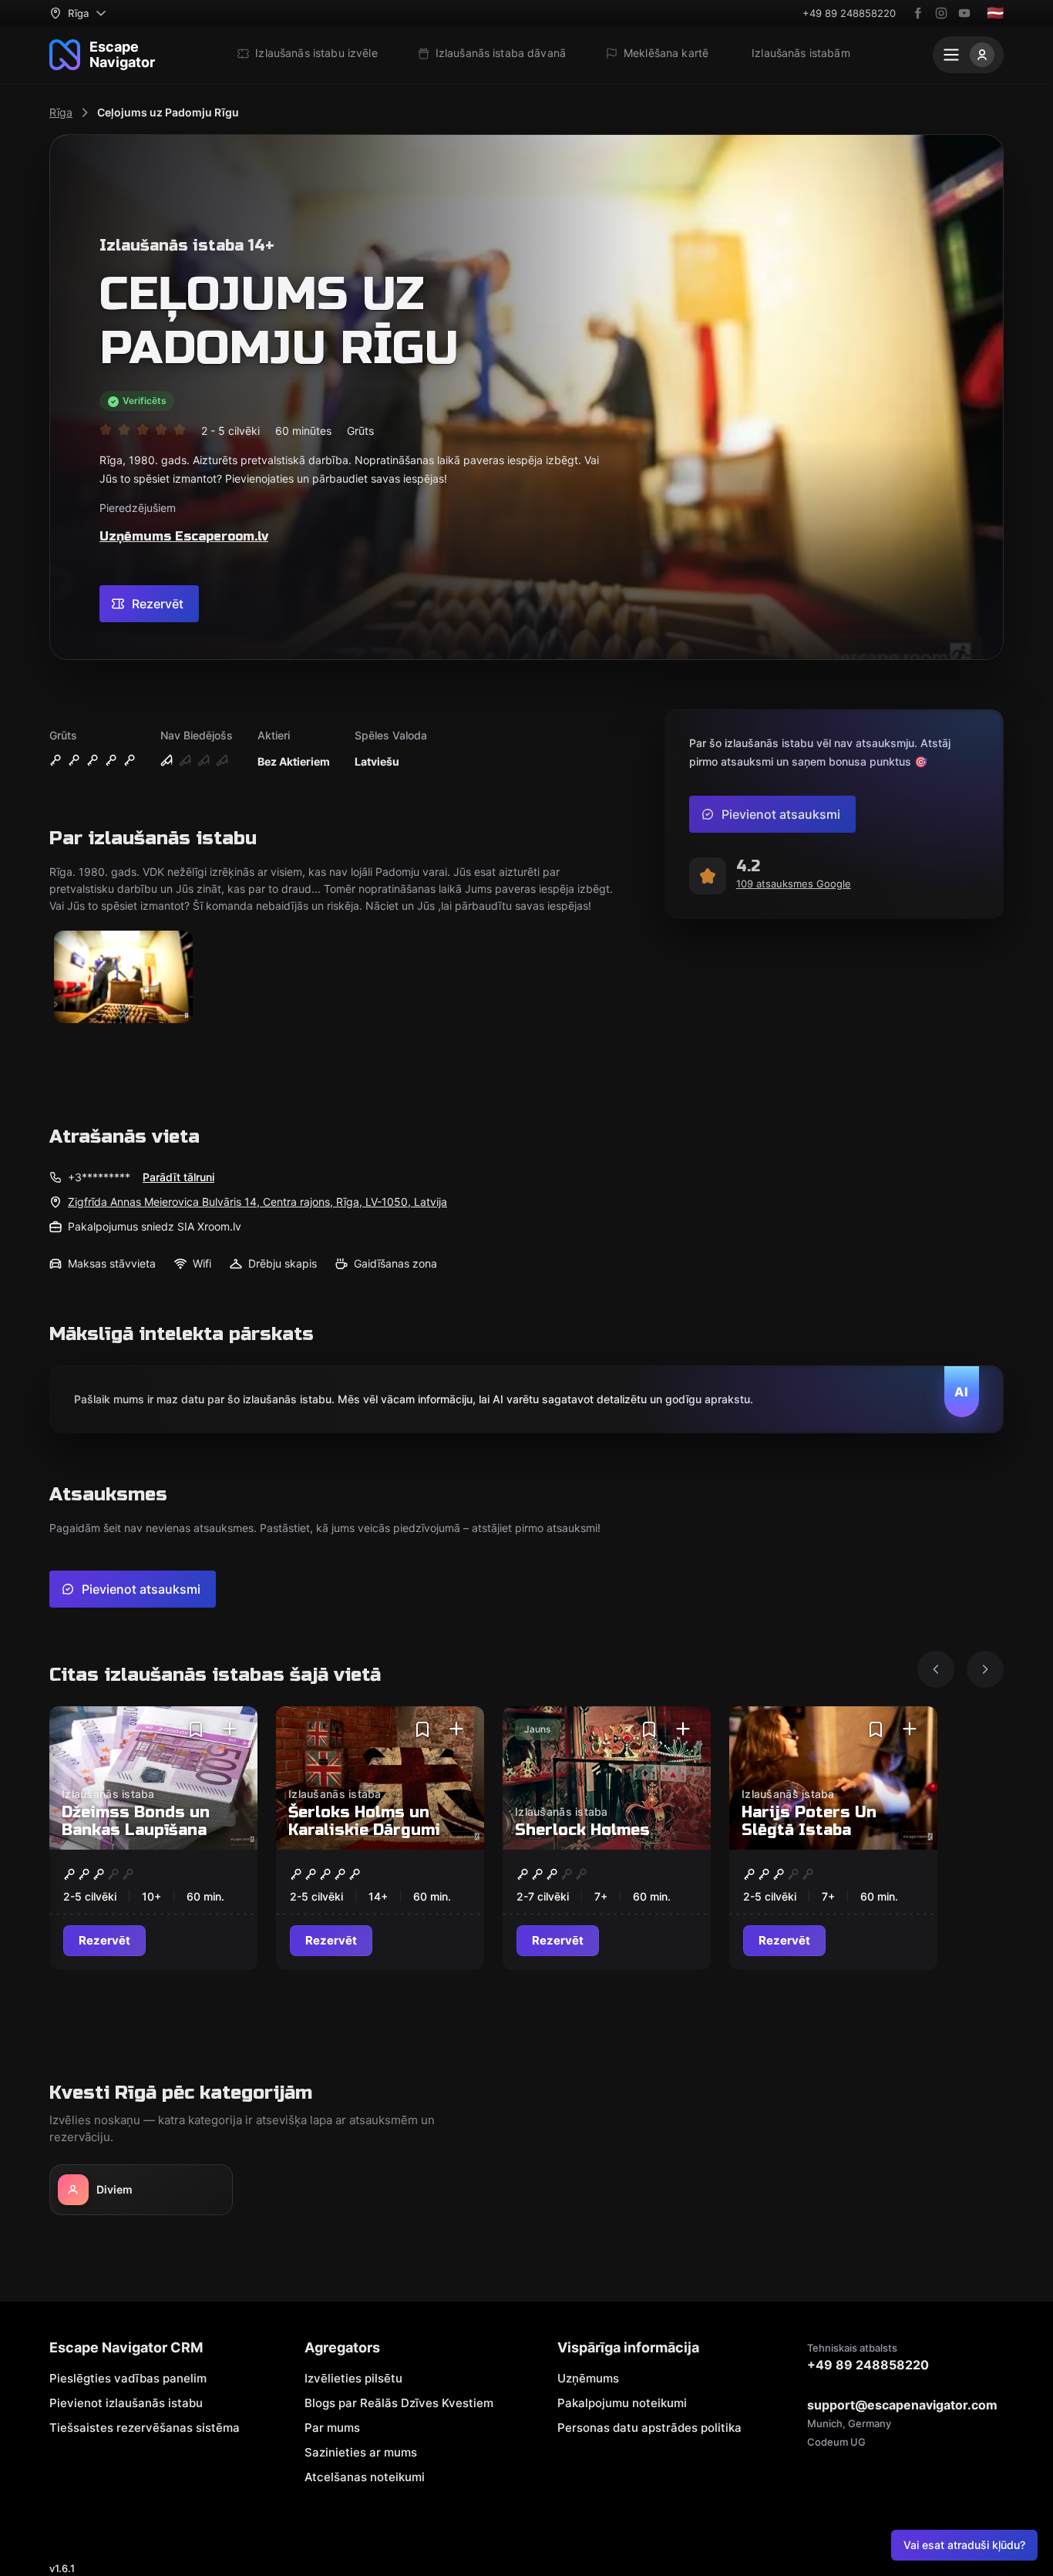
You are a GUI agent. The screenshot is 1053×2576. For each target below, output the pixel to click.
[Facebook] (918, 13)
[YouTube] (964, 13)
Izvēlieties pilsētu (353, 2378)
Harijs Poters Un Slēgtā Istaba (809, 1821)
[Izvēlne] (968, 55)
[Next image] (985, 1669)
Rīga (61, 112)
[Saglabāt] (196, 1729)
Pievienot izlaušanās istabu (126, 2403)
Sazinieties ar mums (361, 2452)
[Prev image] (936, 1669)
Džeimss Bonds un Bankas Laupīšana (136, 1821)
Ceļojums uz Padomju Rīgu (168, 112)
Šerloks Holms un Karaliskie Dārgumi (364, 1821)
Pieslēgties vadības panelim (128, 2378)
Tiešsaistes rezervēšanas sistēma (145, 2428)
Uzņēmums (588, 2378)
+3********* (99, 1177)
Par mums (332, 2428)
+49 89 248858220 (849, 13)
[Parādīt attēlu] (123, 978)
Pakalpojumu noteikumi (622, 2403)
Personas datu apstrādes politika (649, 2428)
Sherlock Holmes (582, 1830)
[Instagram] (941, 13)
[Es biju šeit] (230, 1729)
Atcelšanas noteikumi (365, 2477)
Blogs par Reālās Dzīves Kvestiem (399, 2403)
